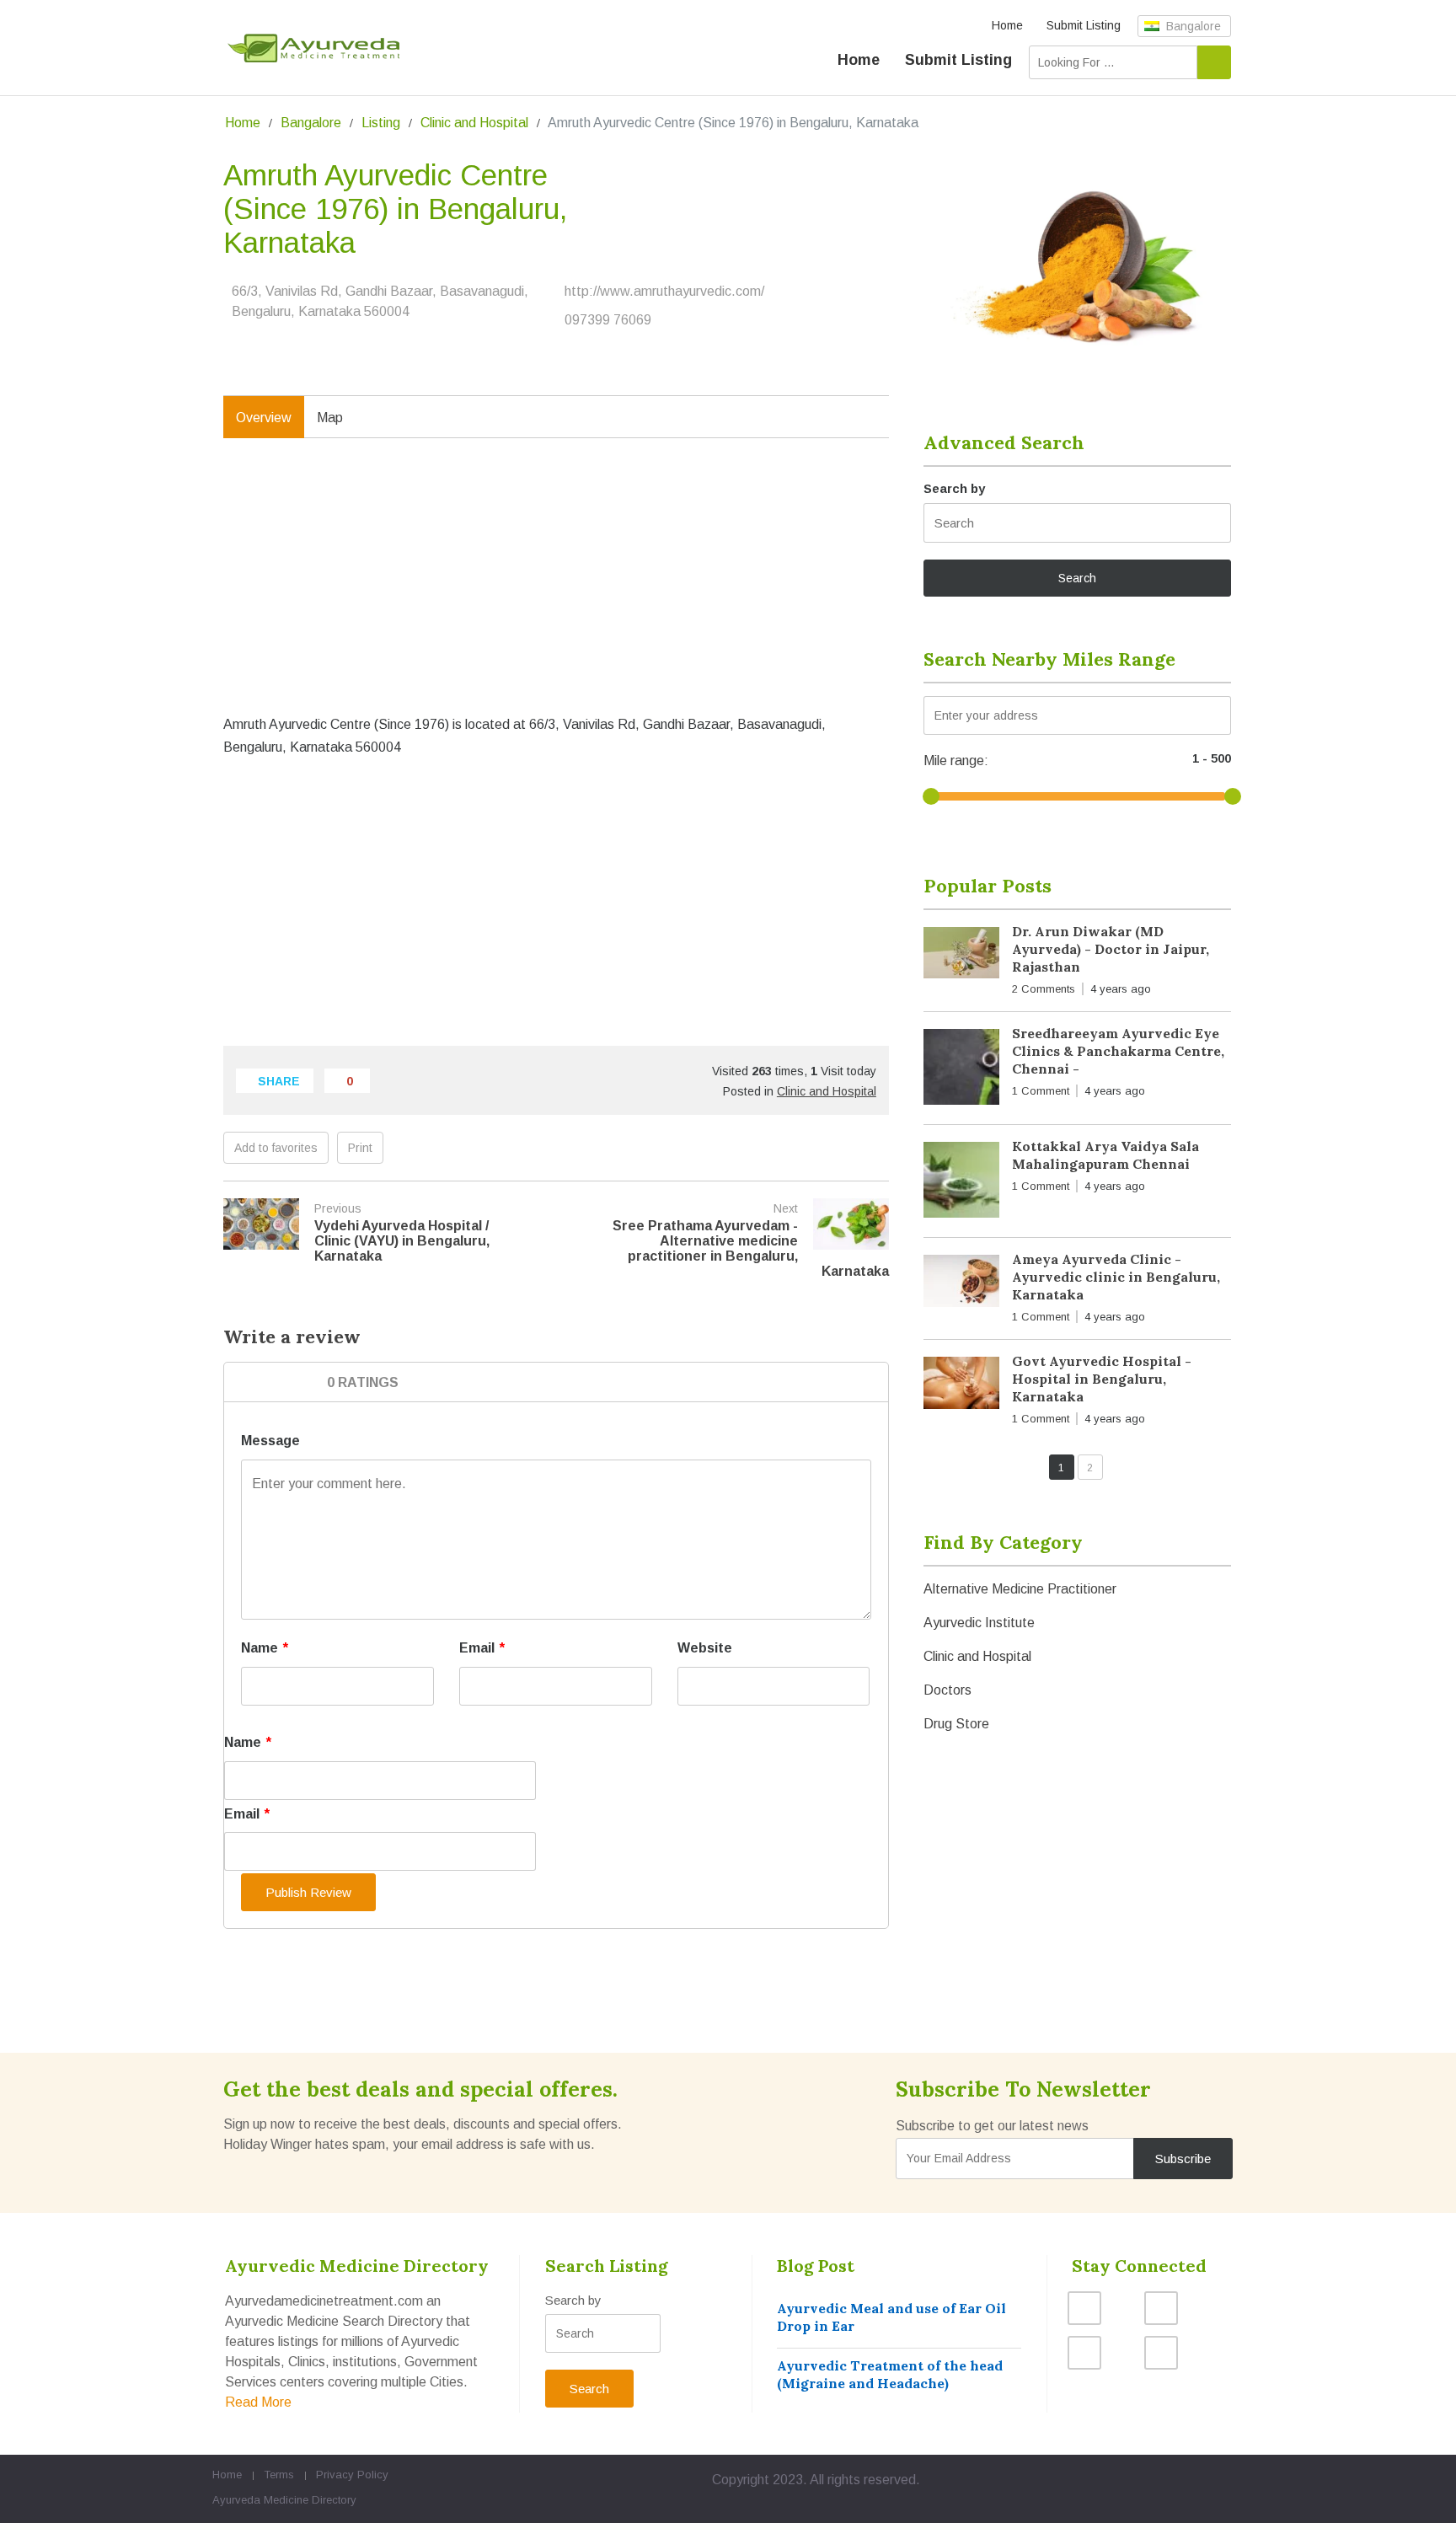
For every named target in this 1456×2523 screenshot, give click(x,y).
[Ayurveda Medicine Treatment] (313, 48)
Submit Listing (1084, 25)
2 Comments (1044, 989)
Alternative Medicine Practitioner (1020, 1589)
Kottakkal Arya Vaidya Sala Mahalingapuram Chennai (1105, 1155)
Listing (381, 123)
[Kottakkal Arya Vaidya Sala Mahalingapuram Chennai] (961, 1183)
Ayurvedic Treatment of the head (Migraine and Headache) (890, 2374)
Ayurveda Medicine (260, 2500)
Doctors (947, 1690)
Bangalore (1192, 26)
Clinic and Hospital (474, 123)
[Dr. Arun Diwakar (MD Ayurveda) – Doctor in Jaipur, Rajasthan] (961, 956)
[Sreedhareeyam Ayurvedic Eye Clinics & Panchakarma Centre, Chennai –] (961, 1070)
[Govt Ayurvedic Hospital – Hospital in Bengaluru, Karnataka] (961, 1386)
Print (360, 1148)
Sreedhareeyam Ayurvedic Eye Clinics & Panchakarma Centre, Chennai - (1118, 1051)
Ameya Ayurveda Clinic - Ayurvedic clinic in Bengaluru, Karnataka (1116, 1277)
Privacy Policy (352, 2475)
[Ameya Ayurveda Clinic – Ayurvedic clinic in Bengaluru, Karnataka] (961, 1284)
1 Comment (1041, 1091)
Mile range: (956, 761)
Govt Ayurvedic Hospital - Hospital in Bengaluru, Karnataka (1102, 1379)
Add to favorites (276, 1148)
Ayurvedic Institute (979, 1623)
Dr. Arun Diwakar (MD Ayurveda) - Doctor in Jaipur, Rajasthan (1111, 949)
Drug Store (956, 1724)
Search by (954, 488)
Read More (258, 2402)
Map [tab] (330, 418)
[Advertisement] (556, 593)
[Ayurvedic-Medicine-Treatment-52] (1077, 261)
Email (482, 1648)
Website (705, 1648)
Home (1007, 25)
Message (270, 1441)
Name (265, 1648)
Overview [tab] (264, 418)
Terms (279, 2475)
